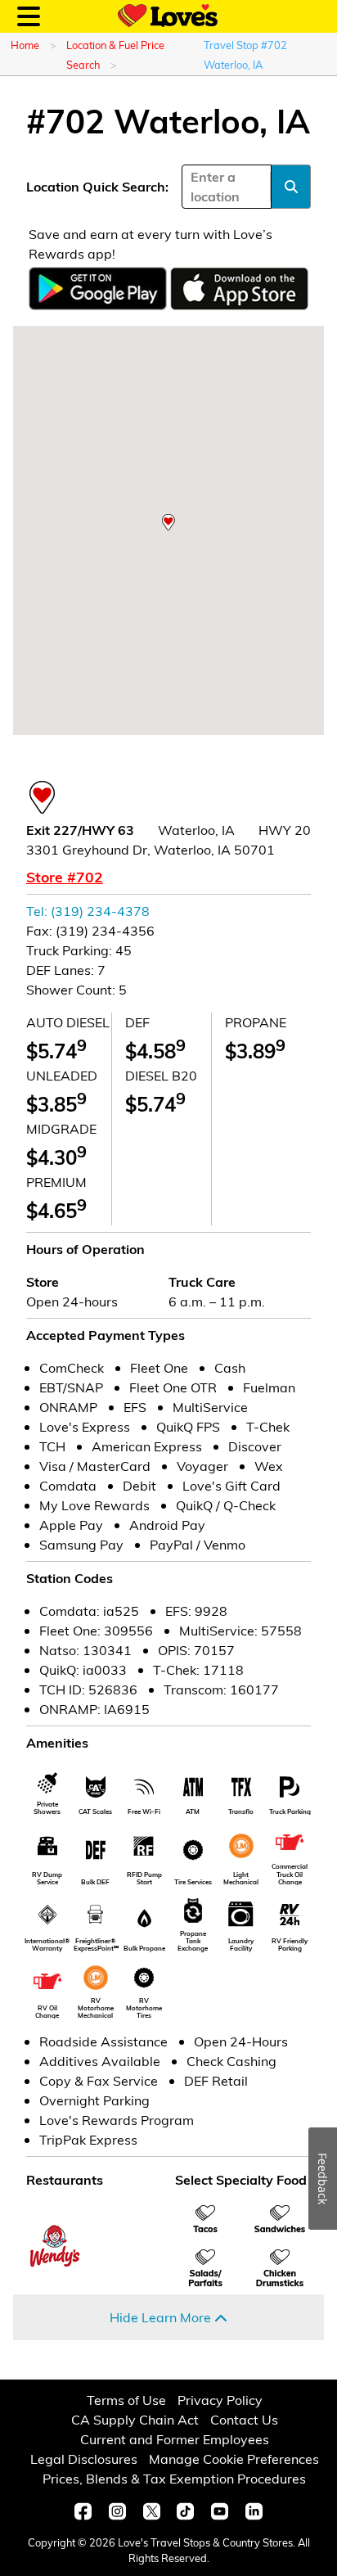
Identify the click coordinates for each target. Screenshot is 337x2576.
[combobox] (192, 187)
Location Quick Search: (97, 186)
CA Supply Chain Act (135, 2419)
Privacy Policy (220, 2400)
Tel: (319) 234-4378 (88, 911)
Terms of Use (126, 2400)
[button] (168, 522)
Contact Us (244, 2419)
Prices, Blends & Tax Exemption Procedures (174, 2478)
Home (25, 45)
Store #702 (65, 877)
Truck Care (202, 1281)
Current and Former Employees (175, 2439)
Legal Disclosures (84, 2459)
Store (43, 1281)
